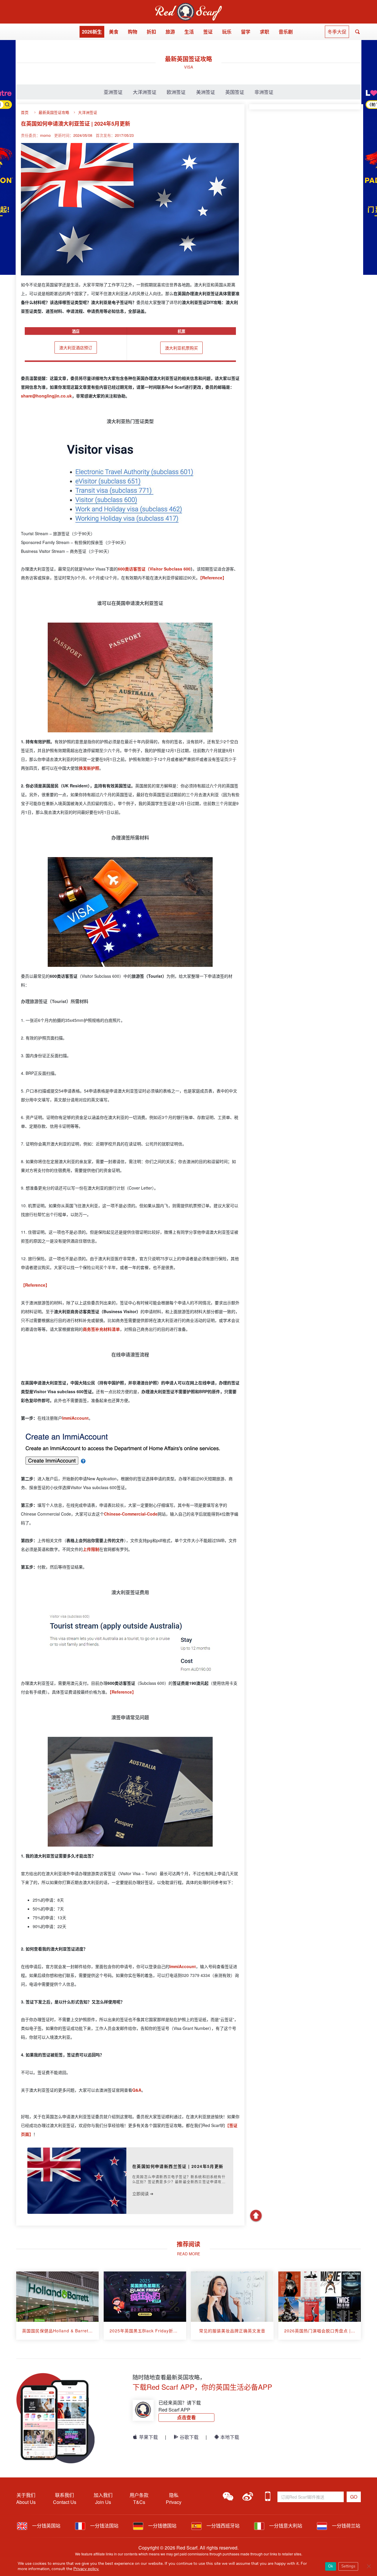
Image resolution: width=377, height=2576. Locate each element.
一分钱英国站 (46, 2526)
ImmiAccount (183, 1966)
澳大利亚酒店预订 (76, 347)
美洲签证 (206, 92)
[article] (58, 2306)
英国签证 (235, 92)
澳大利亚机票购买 (181, 348)
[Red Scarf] (188, 6)
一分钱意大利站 (285, 2526)
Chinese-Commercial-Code (131, 1514)
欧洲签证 (176, 92)
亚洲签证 (113, 92)
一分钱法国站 (104, 2526)
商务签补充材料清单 (101, 1329)
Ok (331, 2566)
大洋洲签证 (145, 92)
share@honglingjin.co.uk (46, 396)
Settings (348, 2566)
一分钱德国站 (162, 2526)
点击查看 (186, 2417)
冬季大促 (337, 32)
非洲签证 (264, 92)
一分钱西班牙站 (222, 2526)
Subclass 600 (177, 569)
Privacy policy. (86, 2569)
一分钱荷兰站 (345, 2526)
